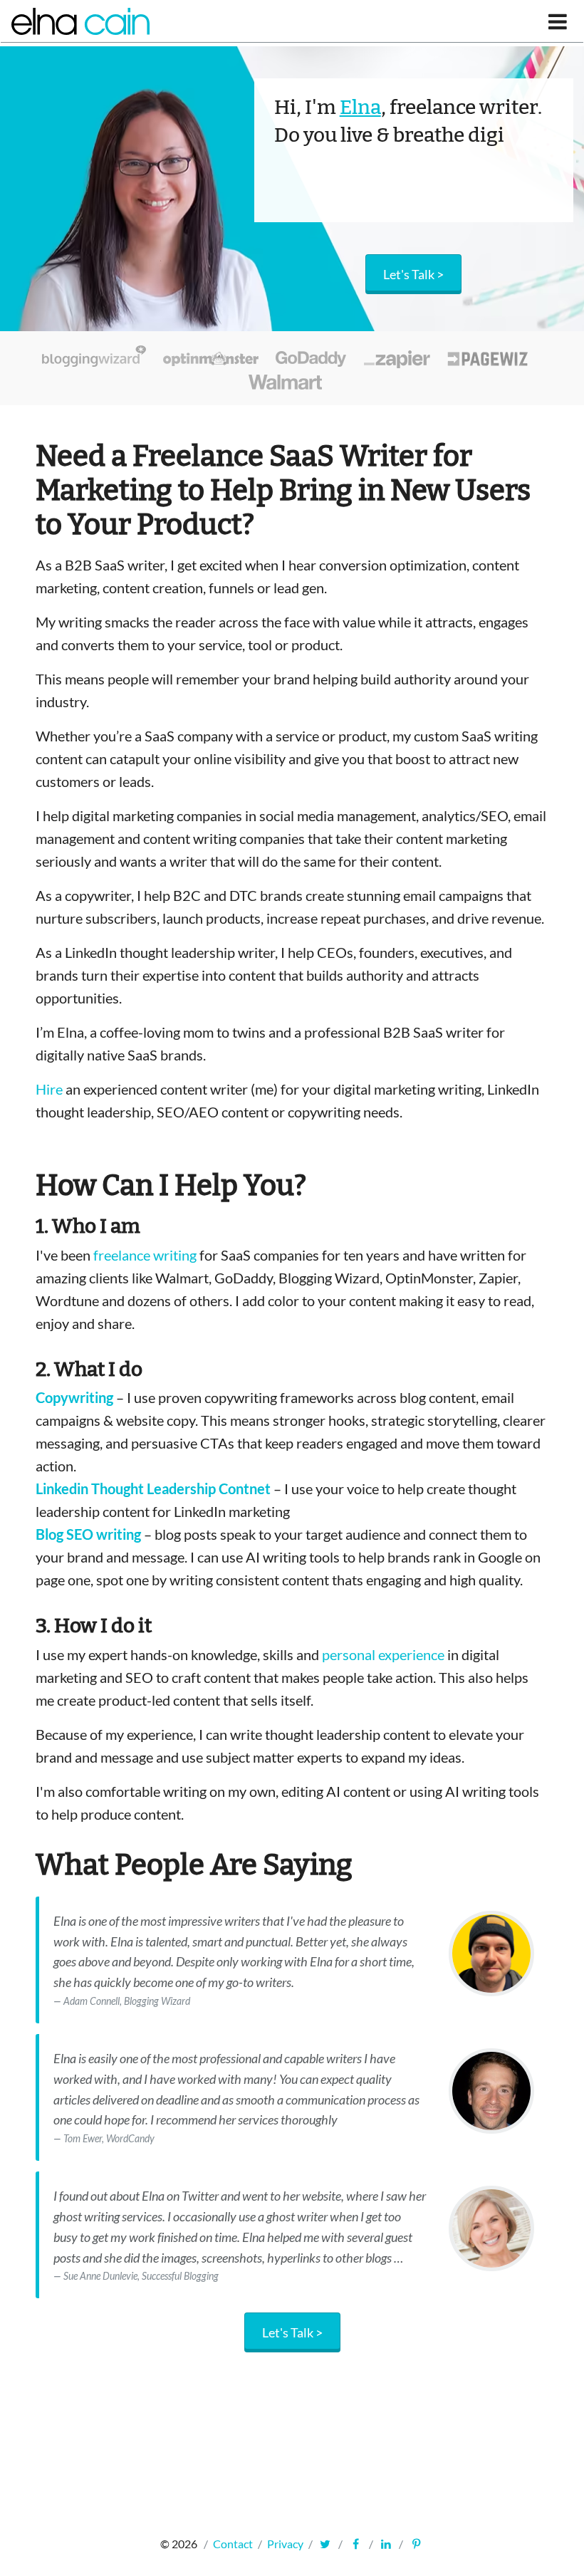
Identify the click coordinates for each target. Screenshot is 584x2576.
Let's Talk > (292, 2332)
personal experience (383, 1654)
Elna (360, 107)
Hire (49, 1089)
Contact (233, 2544)
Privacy (285, 2544)
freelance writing (145, 1255)
